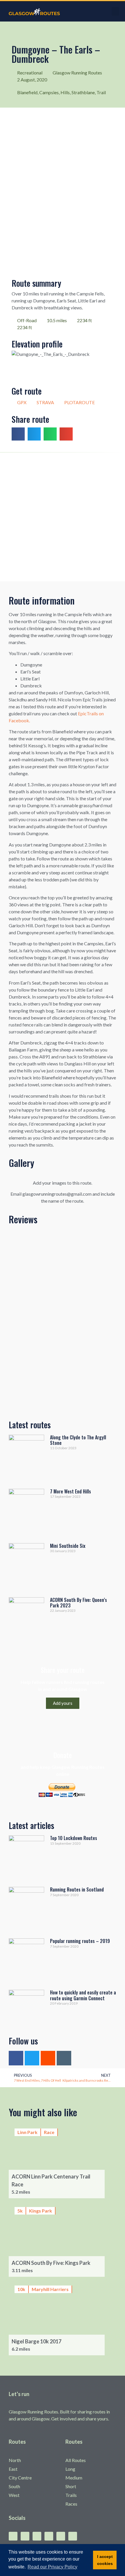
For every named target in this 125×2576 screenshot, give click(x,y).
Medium (74, 2478)
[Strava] (48, 2058)
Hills (65, 92)
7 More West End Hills (70, 1491)
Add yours (63, 1703)
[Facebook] (16, 2058)
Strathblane (83, 92)
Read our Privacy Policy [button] (52, 2567)
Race (49, 2132)
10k (21, 2289)
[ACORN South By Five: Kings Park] (63, 2239)
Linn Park (27, 2132)
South (14, 2486)
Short (71, 2486)
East (13, 2469)
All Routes (76, 2460)
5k (20, 2211)
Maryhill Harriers (50, 2289)
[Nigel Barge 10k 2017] (63, 2317)
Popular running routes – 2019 (80, 1941)
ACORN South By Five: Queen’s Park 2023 (78, 1603)
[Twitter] (32, 2058)
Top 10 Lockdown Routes (74, 1838)
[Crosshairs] (64, 2058)
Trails (71, 2495)
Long (70, 2469)
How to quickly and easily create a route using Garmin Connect (83, 1995)
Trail (101, 92)
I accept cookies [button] (105, 2560)
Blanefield (27, 92)
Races (71, 2504)
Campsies (49, 92)
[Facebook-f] (13, 2536)
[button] (115, 11)
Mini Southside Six (68, 1546)
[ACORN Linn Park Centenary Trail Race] (63, 2160)
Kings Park (41, 2211)
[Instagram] (49, 2536)
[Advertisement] (63, 517)
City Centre (20, 2478)
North (15, 2460)
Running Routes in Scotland (77, 1889)
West (14, 2495)
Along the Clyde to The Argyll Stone (78, 1440)
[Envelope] (73, 2536)
